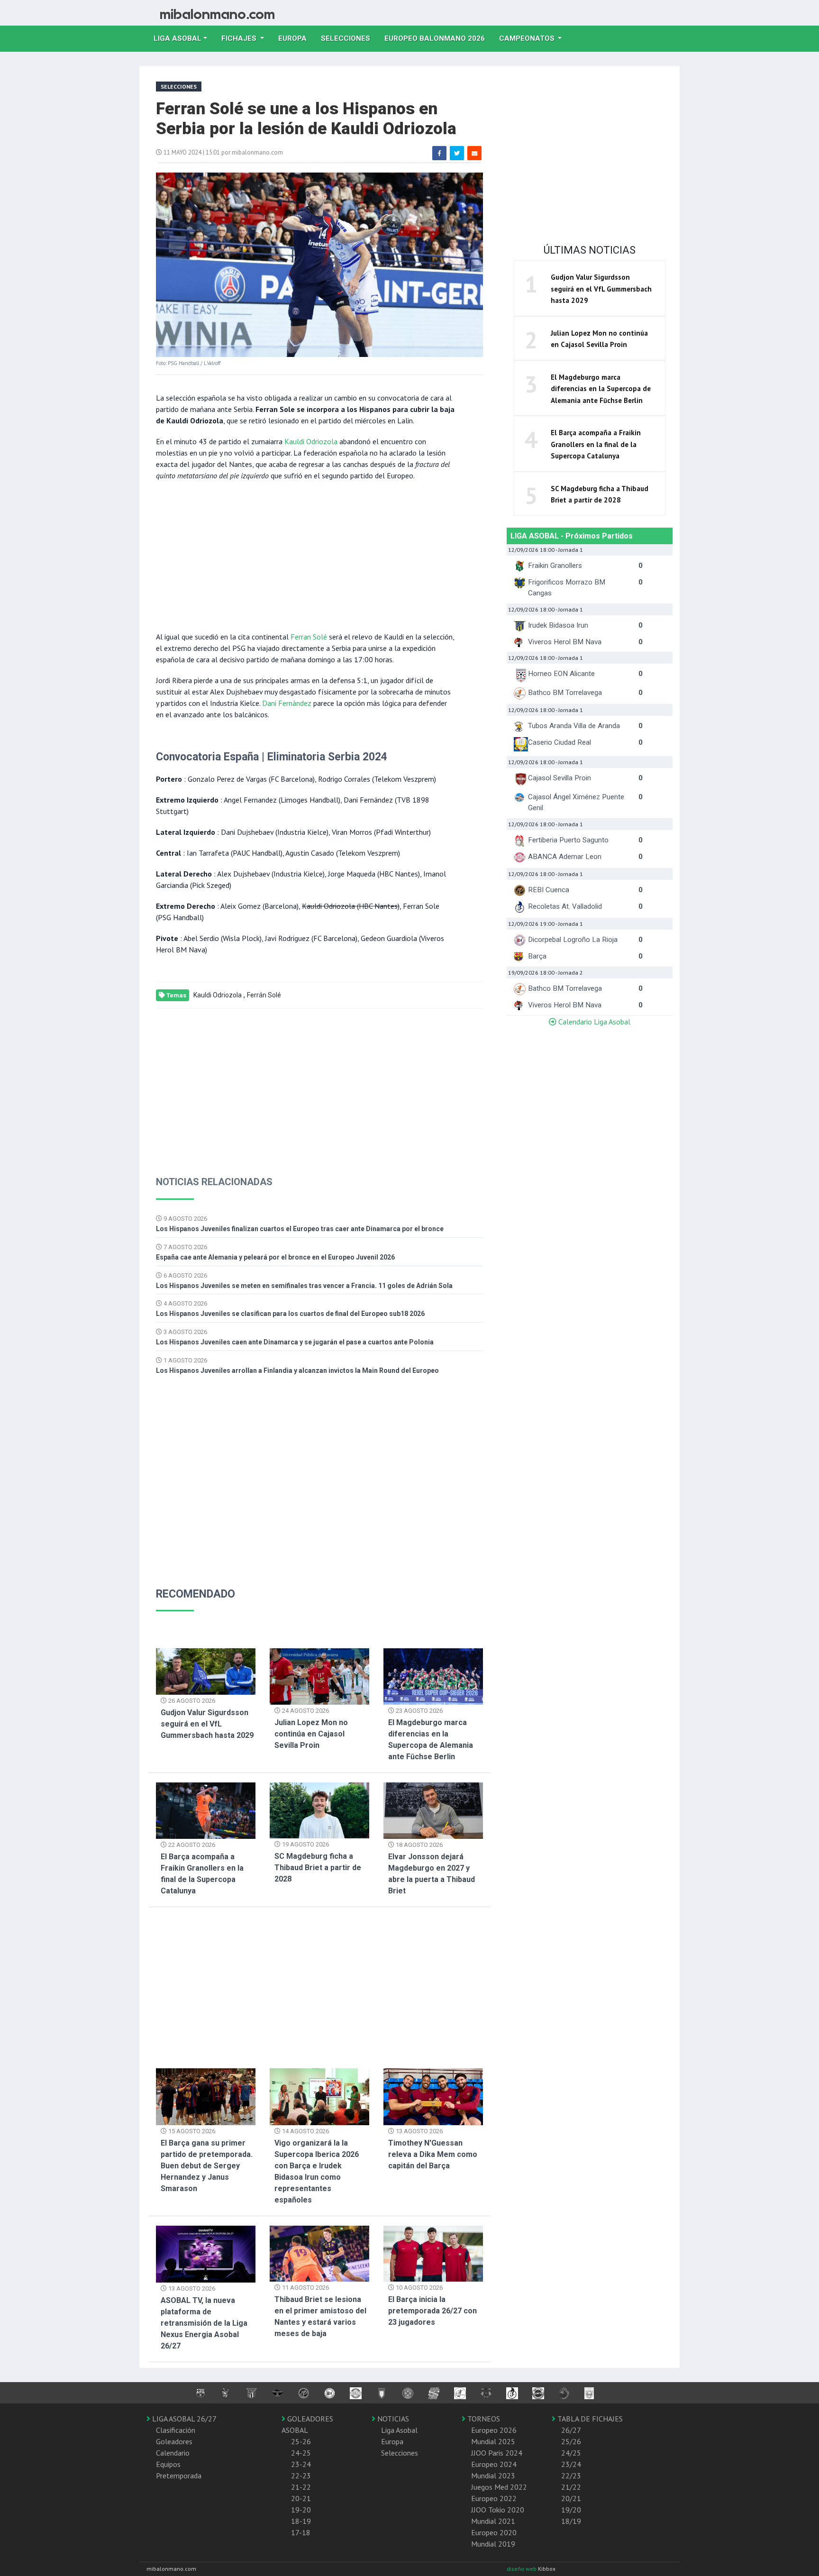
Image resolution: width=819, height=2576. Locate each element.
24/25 (571, 2453)
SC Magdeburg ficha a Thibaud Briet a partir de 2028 (318, 1868)
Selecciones (349, 38)
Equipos (168, 2464)
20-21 (301, 2498)
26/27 (571, 2430)
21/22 (571, 2487)
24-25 (301, 2453)
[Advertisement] (305, 555)
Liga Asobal (399, 2430)
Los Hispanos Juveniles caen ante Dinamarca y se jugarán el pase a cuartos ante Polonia (295, 1342)
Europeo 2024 (494, 2464)
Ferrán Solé (264, 995)
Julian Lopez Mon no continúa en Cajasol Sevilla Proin (311, 1734)
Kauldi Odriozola (311, 441)
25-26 (301, 2441)
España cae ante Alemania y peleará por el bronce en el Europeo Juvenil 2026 (275, 1257)
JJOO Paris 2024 (497, 2453)
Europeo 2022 (494, 2498)
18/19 (571, 2521)
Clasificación (176, 2430)
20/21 (571, 2498)
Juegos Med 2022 (499, 2487)
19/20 (571, 2510)
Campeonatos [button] (528, 38)
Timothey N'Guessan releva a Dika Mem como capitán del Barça (433, 2154)
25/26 (571, 2441)
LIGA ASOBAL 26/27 (183, 2419)
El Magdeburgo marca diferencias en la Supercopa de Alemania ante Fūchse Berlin (601, 389)
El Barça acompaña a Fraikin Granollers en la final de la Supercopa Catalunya (596, 444)
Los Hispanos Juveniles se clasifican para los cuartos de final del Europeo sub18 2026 (290, 1314)
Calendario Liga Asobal (593, 1022)
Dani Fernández (287, 703)
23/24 (571, 2464)
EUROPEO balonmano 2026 (438, 38)
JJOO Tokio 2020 (498, 2510)
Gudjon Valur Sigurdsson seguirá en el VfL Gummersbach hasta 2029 (207, 1724)
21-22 (301, 2487)
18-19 (301, 2521)
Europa (296, 38)
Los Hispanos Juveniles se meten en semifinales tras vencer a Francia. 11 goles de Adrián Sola (304, 1286)
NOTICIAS (392, 2419)
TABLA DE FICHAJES (589, 2419)
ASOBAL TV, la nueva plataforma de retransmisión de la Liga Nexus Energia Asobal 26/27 (204, 2323)
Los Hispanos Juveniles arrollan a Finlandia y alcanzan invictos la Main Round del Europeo (297, 1370)
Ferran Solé (309, 637)
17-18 (301, 2532)
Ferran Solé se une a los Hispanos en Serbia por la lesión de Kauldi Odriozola (306, 119)
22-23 (301, 2476)
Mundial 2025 (493, 2441)
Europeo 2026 (494, 2430)
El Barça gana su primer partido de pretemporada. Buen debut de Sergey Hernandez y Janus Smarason (207, 2166)
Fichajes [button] (240, 38)
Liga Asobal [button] (177, 38)
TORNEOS (483, 2419)
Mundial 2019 (493, 2544)
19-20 (301, 2510)
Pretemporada (179, 2476)
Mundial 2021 (493, 2521)
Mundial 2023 (493, 2476)
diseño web (522, 2569)
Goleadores (174, 2441)
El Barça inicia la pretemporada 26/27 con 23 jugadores (432, 2311)
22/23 (571, 2476)
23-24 (301, 2464)
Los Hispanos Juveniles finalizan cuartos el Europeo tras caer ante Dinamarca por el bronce (300, 1229)
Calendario (173, 2453)
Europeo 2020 (494, 2532)
